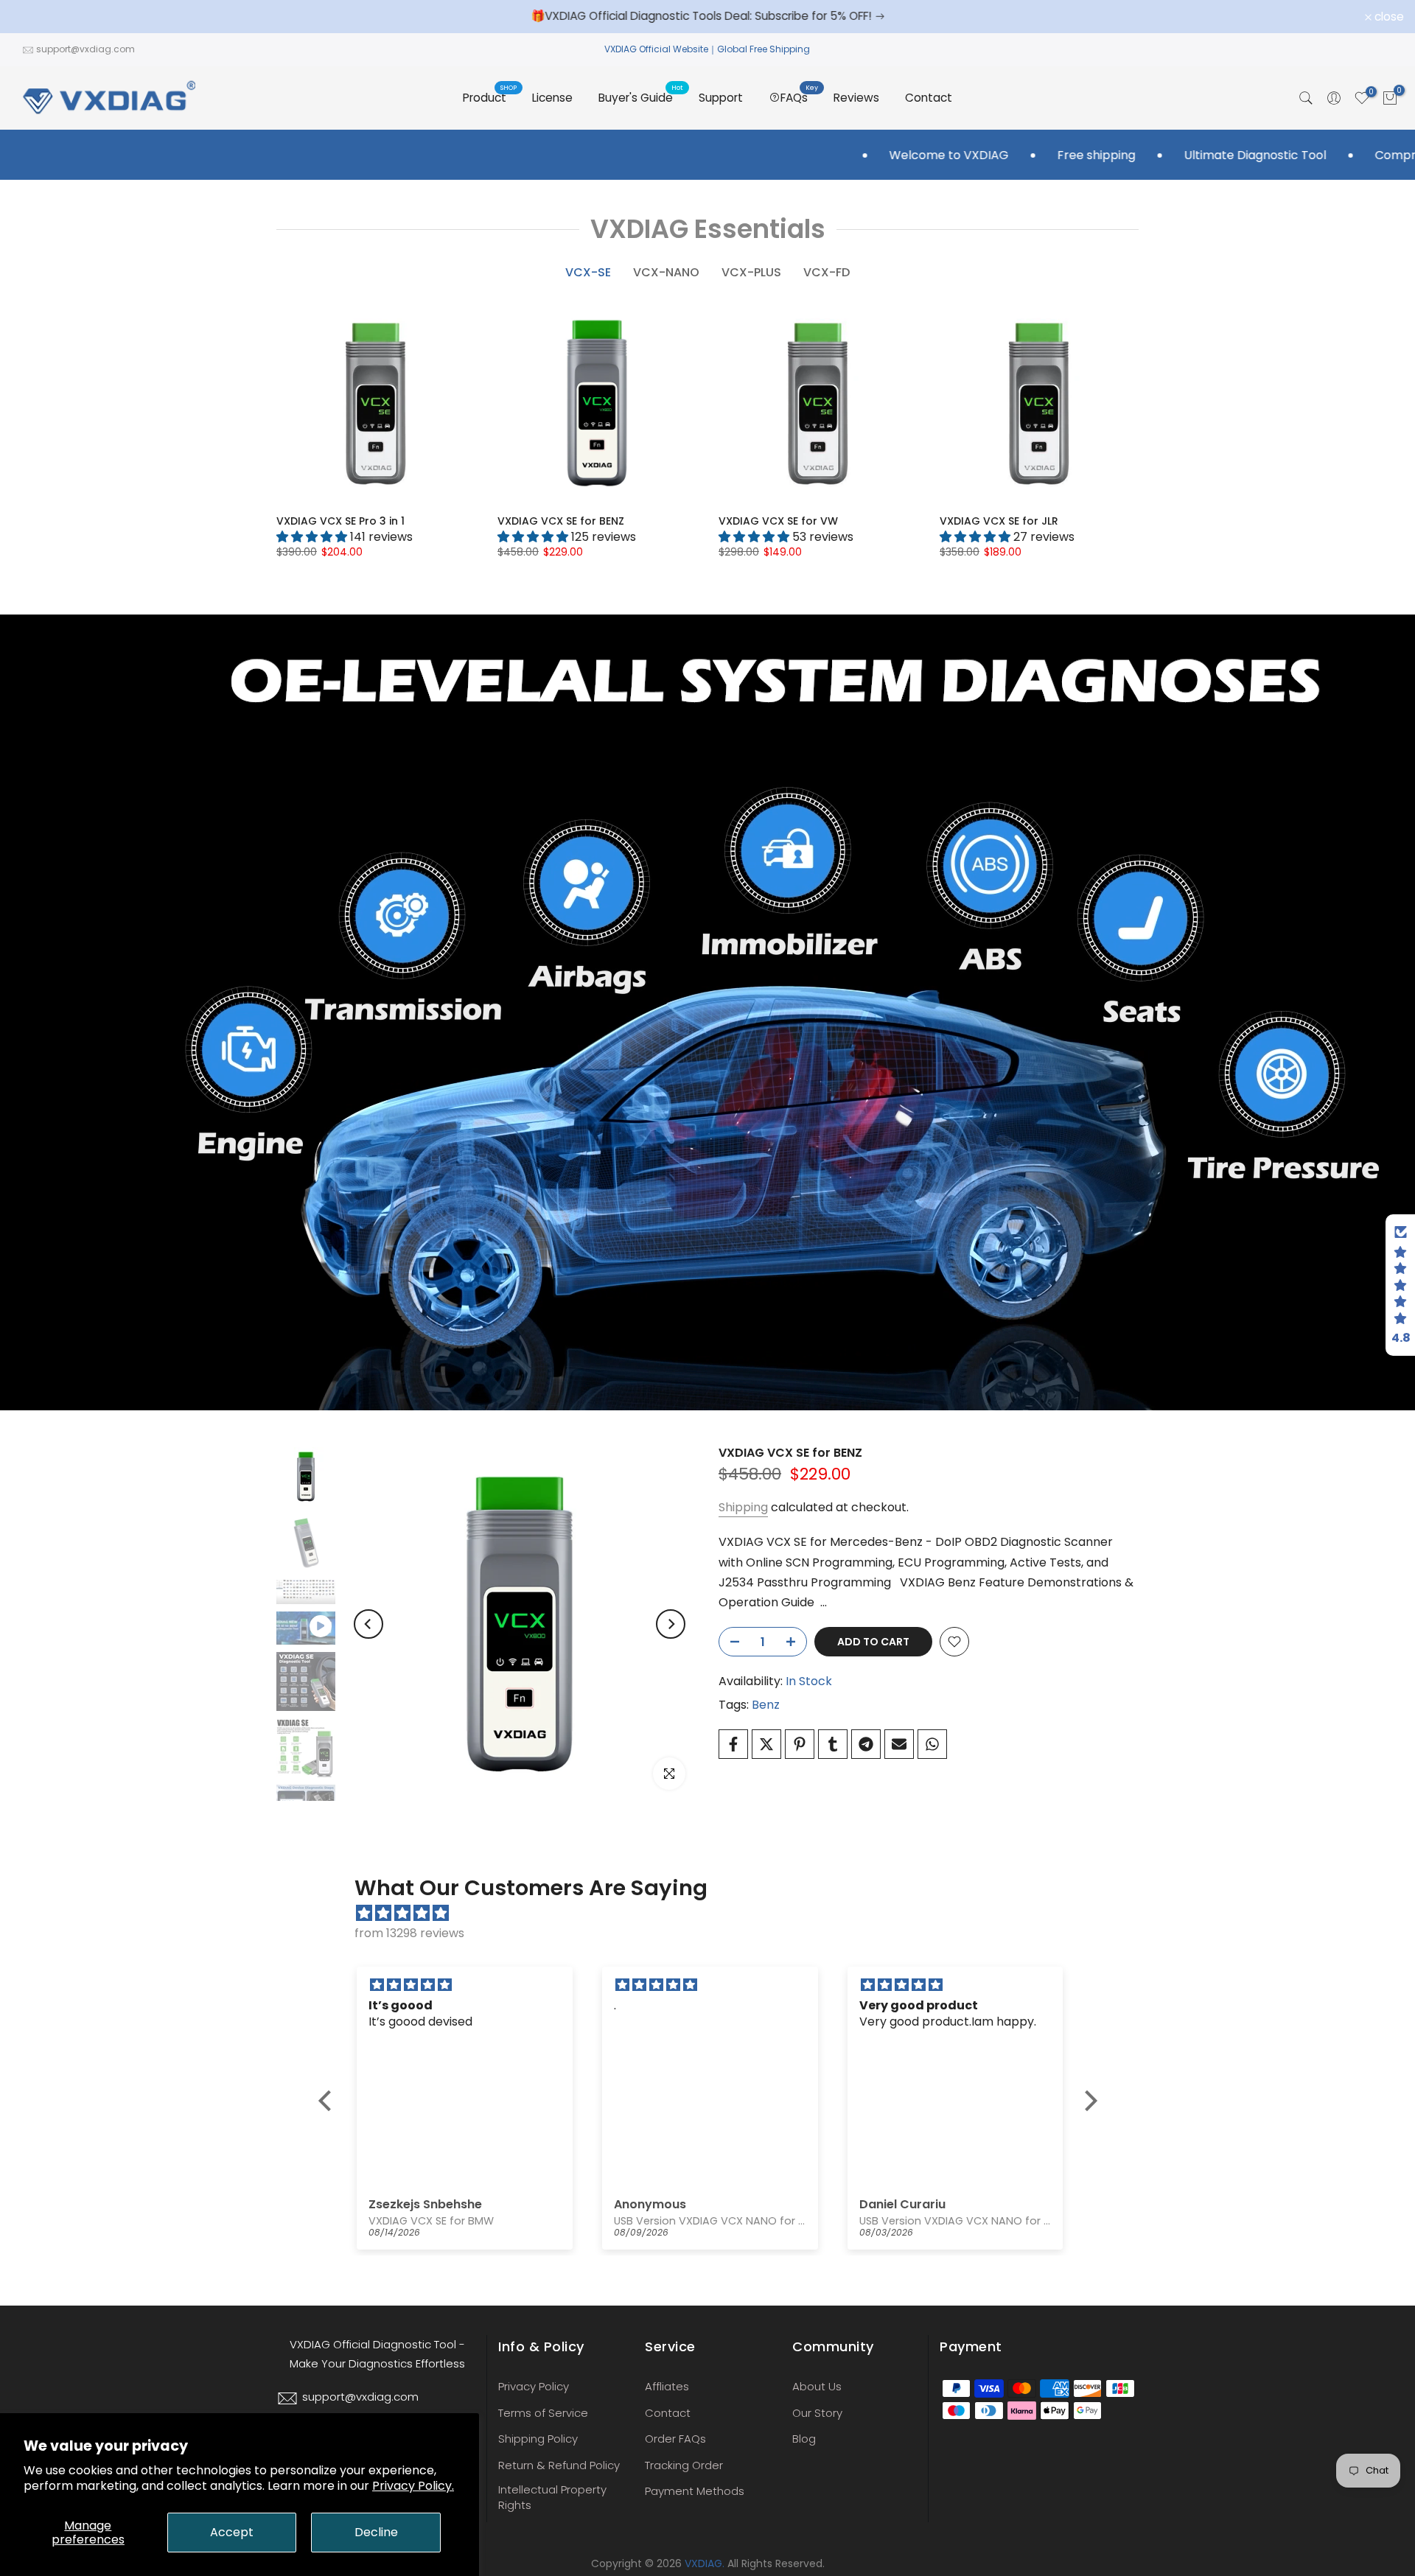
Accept (232, 2532)
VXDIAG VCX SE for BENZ (561, 521)
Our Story (817, 2413)
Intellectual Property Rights (552, 2497)
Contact (929, 98)
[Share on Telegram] (866, 1744)
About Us (817, 2386)
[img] (715, 1913)
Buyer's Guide (641, 97)
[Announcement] (718, 16)
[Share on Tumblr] (833, 1744)
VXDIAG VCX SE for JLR (999, 521)
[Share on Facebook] (733, 1744)
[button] (328, 2101)
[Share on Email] (899, 1744)
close (34, 17)
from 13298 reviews (409, 1933)
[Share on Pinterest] (800, 1744)
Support (721, 98)
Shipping (743, 1507)
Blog (804, 2439)
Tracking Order (684, 2465)
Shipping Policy (538, 2439)
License (552, 98)
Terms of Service (543, 2413)
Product (490, 97)
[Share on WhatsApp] (932, 1744)
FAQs (800, 97)
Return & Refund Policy (559, 2465)
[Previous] (368, 1624)
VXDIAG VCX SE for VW (778, 521)
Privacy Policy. (413, 2486)
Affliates (667, 2386)
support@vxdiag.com (85, 49)
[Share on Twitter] (766, 1744)
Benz (766, 1705)
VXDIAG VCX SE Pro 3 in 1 (340, 521)
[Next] (671, 1624)
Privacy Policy (534, 2386)
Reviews (856, 98)
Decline (376, 2532)
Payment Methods (695, 2491)
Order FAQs (675, 2439)
